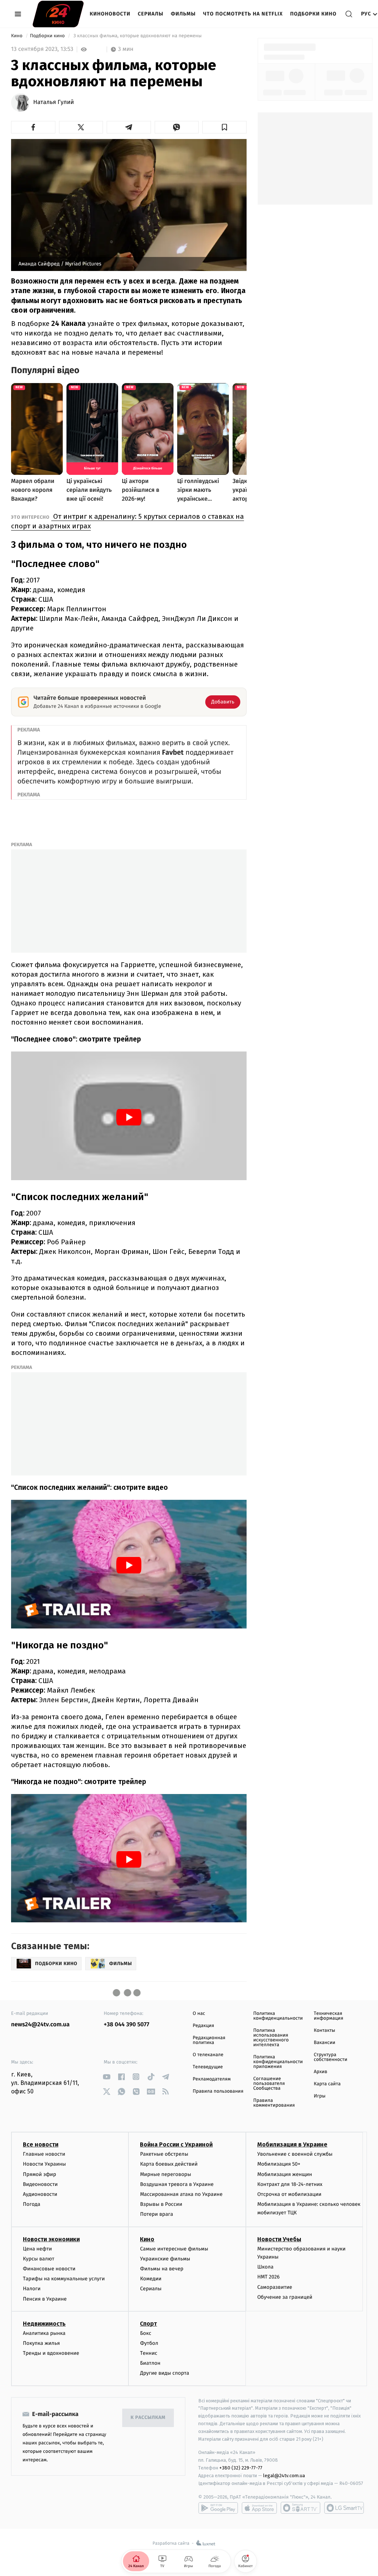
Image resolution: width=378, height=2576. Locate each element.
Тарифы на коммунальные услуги (64, 2279)
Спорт (148, 2324)
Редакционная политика (209, 2040)
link (106, 2077)
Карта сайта (327, 2084)
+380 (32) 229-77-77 (241, 2468)
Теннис (149, 2353)
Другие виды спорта (164, 2373)
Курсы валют (39, 2259)
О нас (199, 2014)
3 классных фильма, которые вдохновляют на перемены (137, 36)
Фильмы (183, 14)
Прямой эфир (39, 2174)
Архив (321, 2072)
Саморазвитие (275, 2287)
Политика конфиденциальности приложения (278, 2062)
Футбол (149, 2343)
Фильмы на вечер (161, 2269)
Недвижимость (44, 2324)
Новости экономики (51, 2239)
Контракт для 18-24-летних (290, 2184)
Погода (32, 2204)
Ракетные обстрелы (164, 2154)
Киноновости (110, 14)
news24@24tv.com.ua (40, 2025)
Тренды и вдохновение (51, 2353)
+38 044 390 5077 (126, 2025)
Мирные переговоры (165, 2174)
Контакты (324, 2031)
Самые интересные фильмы (174, 2249)
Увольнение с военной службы (295, 2154)
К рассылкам (148, 2418)
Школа (265, 2267)
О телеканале (208, 2055)
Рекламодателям (212, 2079)
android (218, 2508)
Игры (320, 2096)
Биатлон (150, 2363)
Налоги (32, 2289)
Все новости (41, 2144)
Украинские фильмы (165, 2259)
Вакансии (324, 2043)
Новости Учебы (279, 2239)
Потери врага (156, 2214)
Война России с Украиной (176, 2144)
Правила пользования (218, 2091)
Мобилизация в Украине (292, 2144)
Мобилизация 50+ (279, 2164)
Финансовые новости (49, 2269)
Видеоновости (40, 2184)
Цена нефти (37, 2249)
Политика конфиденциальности (278, 2016)
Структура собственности (331, 2057)
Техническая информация (329, 2016)
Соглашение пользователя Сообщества (269, 2084)
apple (259, 2508)
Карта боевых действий (169, 2164)
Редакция (203, 2026)
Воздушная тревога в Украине (177, 2184)
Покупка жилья (41, 2343)
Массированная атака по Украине (181, 2194)
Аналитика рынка (44, 2333)
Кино (17, 36)
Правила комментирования (274, 2103)
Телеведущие (208, 2067)
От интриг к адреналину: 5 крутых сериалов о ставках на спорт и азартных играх (128, 521)
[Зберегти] (224, 127)
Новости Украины (44, 2164)
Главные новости (44, 2154)
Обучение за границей (285, 2297)
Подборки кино (313, 14)
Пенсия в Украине (45, 2299)
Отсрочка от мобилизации (289, 2194)
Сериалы (150, 14)
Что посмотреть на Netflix (243, 14)
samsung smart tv (344, 2508)
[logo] (58, 14)
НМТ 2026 (269, 2277)
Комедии (151, 2279)
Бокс (145, 2333)
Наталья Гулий (54, 102)
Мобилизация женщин (285, 2174)
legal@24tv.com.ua (284, 2476)
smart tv (300, 2508)
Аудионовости (40, 2194)
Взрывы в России (161, 2204)
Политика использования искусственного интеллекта (271, 2038)
